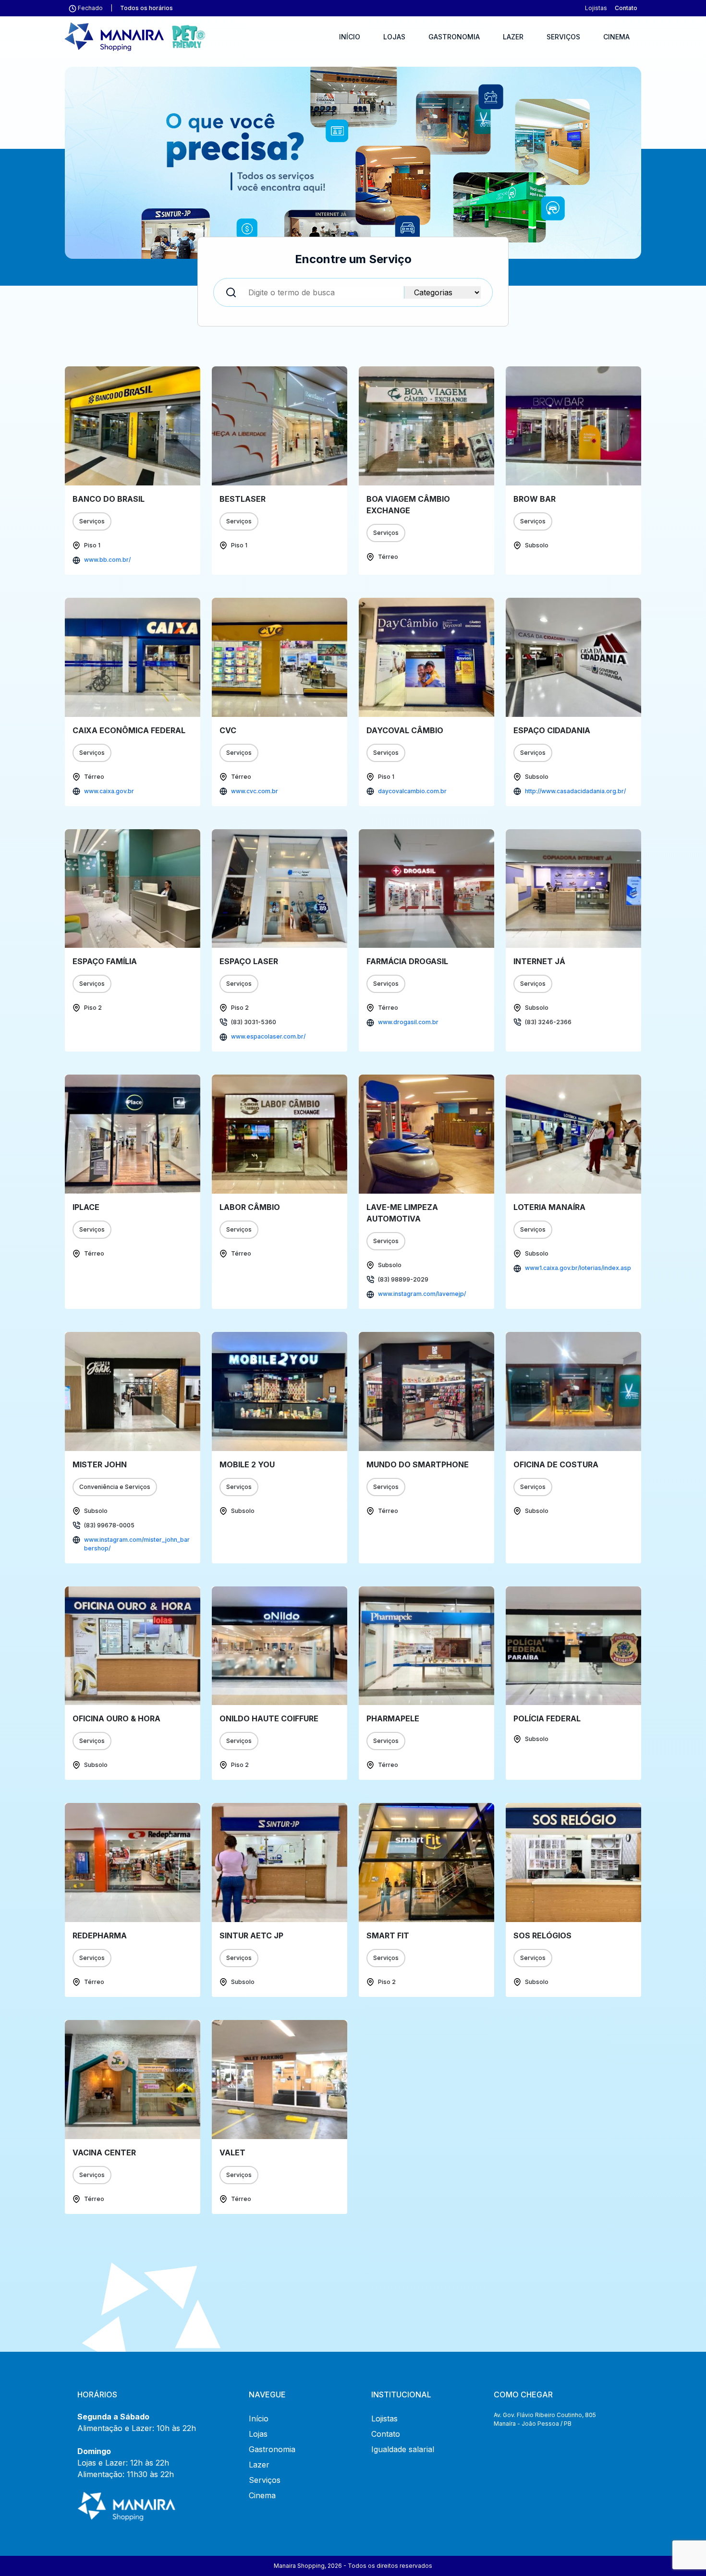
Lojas (394, 37)
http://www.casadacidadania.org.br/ (575, 791)
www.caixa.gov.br (109, 791)
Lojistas (596, 8)
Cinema (616, 37)
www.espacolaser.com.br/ (268, 1036)
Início (350, 37)
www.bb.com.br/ (107, 560)
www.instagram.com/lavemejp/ (422, 1294)
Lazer (513, 37)
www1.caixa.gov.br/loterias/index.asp (578, 1268)
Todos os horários (146, 8)
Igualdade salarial (403, 2449)
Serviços (563, 37)
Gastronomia (454, 37)
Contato (626, 8)
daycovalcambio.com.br (412, 791)
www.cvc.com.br (255, 791)
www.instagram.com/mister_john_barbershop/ (137, 1544)
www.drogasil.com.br (408, 1022)
